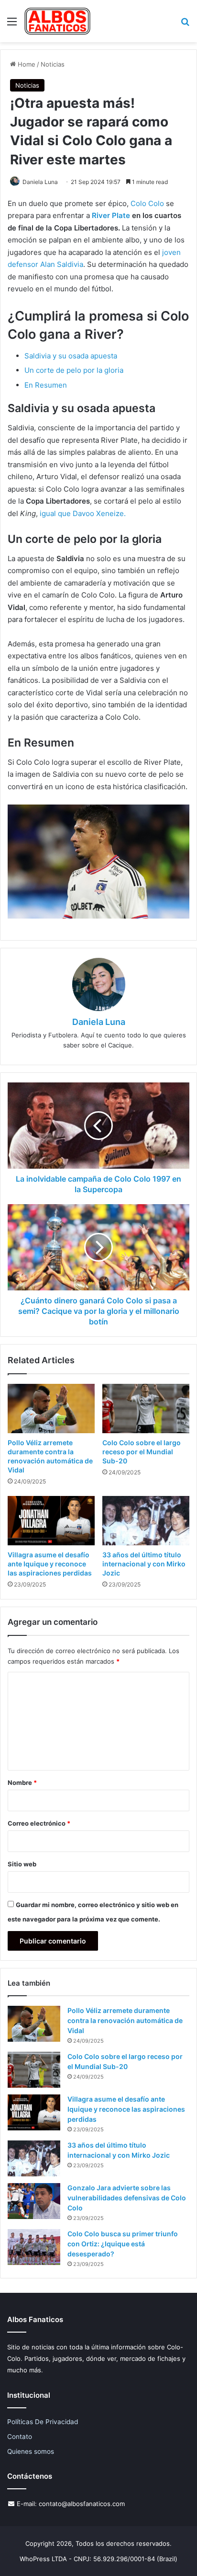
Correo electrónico (39, 1823)
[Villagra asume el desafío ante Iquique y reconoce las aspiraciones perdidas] (51, 1521)
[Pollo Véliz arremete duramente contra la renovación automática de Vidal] (51, 1409)
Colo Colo (147, 203)
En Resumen (46, 385)
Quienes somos (31, 2451)
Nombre (22, 1782)
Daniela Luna (40, 182)
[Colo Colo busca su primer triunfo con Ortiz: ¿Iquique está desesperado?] (34, 2247)
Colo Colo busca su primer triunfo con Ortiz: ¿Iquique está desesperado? (123, 2244)
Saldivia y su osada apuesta (71, 356)
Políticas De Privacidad (43, 2422)
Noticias (53, 64)
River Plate (111, 215)
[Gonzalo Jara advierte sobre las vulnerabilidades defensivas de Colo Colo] (34, 2201)
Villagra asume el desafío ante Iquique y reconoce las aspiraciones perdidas (50, 1564)
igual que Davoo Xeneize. (83, 513)
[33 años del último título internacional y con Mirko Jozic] (146, 1521)
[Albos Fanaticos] (58, 21)
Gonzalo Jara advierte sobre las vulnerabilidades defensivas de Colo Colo (127, 2198)
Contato (20, 2437)
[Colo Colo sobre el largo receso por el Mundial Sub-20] (146, 1409)
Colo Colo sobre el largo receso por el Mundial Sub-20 (142, 1452)
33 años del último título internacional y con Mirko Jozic (144, 1564)
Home (26, 64)
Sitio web (22, 1864)
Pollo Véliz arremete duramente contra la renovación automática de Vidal (125, 2020)
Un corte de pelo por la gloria (74, 370)
